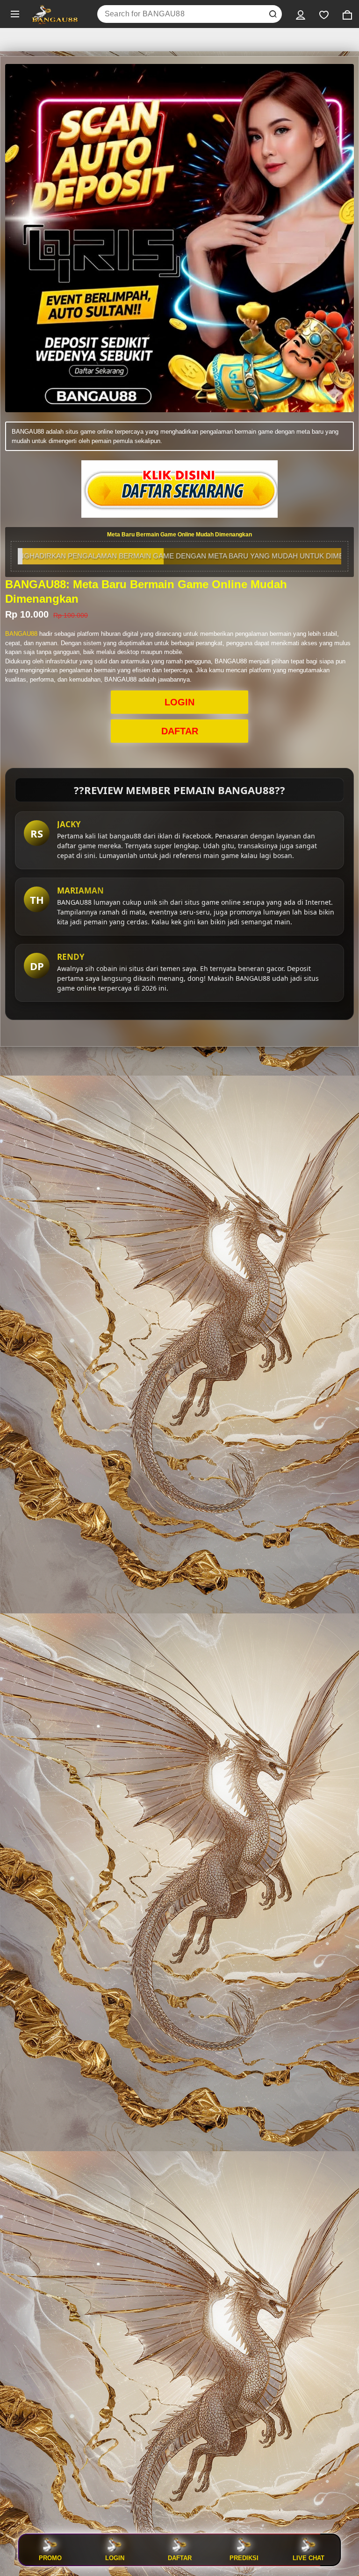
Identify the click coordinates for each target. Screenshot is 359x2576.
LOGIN (179, 702)
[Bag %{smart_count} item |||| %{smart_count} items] (347, 14)
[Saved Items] (324, 14)
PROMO (50, 2558)
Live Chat (309, 2558)
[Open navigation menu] (15, 14)
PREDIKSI (244, 2558)
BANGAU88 (21, 634)
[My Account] (301, 14)
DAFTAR (180, 731)
